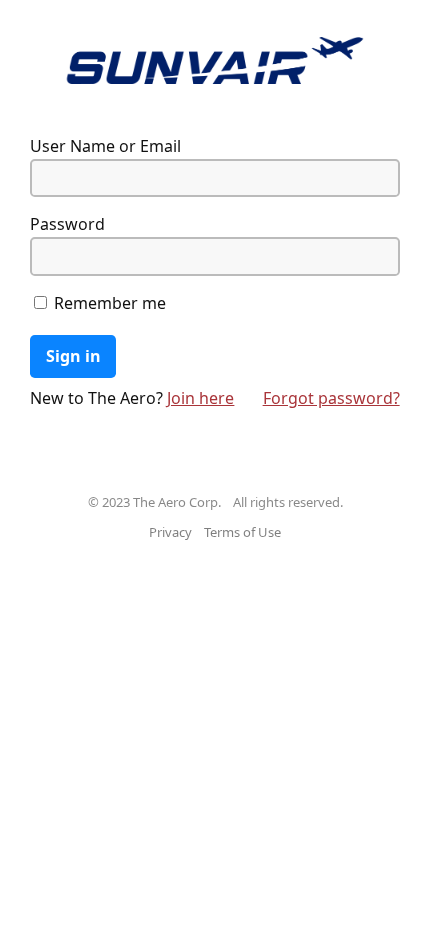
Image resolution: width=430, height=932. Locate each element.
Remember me (108, 303)
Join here (200, 398)
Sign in (73, 356)
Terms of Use (242, 532)
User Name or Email (105, 146)
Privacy (170, 532)
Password (67, 224)
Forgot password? (331, 398)
